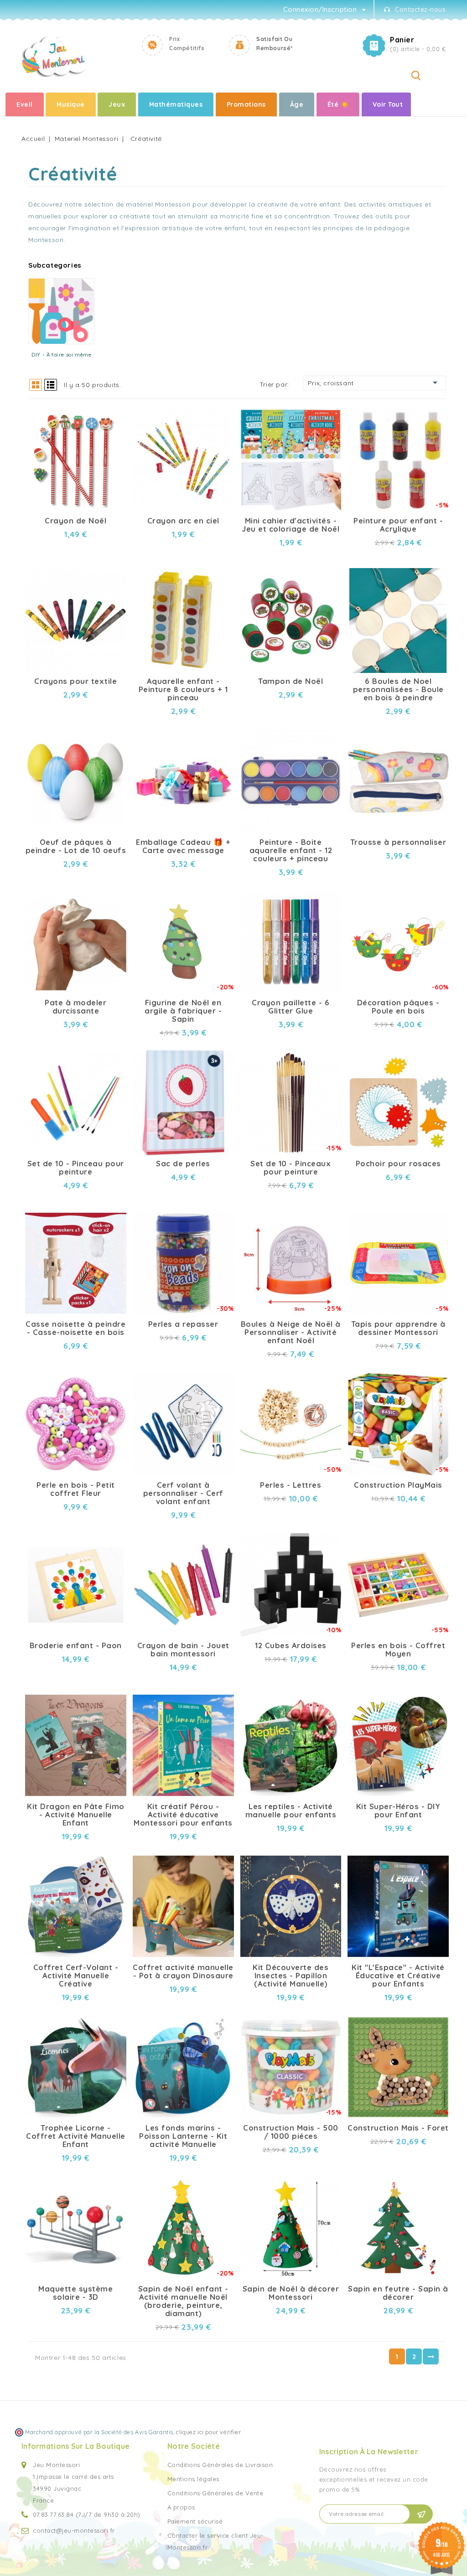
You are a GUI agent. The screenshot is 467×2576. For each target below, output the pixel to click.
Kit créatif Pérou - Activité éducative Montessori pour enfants (183, 1815)
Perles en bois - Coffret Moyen (398, 1650)
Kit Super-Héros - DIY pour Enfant (398, 1810)
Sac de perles (183, 1164)
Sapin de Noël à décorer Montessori (291, 2293)
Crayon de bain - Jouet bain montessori (183, 1650)
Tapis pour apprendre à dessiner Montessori (398, 1328)
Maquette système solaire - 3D (75, 2293)
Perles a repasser (183, 1324)
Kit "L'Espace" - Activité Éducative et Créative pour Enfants (398, 1976)
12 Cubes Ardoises (291, 1645)
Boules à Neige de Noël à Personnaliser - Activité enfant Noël (291, 1332)
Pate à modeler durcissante (75, 1007)
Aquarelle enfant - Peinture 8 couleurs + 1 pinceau (183, 689)
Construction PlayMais (398, 1485)
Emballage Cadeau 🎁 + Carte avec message (183, 846)
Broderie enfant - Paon (76, 1645)
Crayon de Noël (75, 521)
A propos (181, 2507)
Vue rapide (112, 411)
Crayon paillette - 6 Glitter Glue (291, 1007)
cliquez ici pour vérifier (208, 2432)
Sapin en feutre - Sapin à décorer (398, 2293)
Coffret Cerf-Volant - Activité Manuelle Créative (76, 1976)
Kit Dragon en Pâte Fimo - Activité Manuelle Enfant (76, 1815)
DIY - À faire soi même (61, 354)
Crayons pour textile (75, 681)
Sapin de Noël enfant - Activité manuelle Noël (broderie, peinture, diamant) (183, 2301)
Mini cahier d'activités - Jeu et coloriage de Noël (291, 525)
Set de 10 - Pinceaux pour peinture (291, 1168)
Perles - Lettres (291, 1485)
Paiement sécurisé (195, 2521)
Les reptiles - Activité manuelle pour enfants (291, 1810)
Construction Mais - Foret (398, 2128)
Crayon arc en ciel (183, 521)
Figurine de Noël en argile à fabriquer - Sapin (183, 1011)
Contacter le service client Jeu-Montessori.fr (215, 2541)
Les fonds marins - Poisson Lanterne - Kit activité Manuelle (183, 2136)
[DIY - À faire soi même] (61, 311)
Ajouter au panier (112, 427)
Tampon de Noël (291, 681)
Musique (71, 104)
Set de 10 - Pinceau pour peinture (76, 1168)
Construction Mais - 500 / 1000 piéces (291, 2132)
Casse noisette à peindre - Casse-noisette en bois (75, 1328)
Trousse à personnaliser (398, 842)
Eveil (25, 104)
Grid (36, 385)
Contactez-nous (420, 10)
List (51, 385)
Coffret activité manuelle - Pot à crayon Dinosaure (183, 1971)
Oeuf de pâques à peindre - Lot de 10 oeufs (76, 846)
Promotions (246, 104)
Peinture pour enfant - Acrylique (398, 525)
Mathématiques (176, 104)
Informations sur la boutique (75, 2446)
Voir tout (388, 104)
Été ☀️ (338, 104)
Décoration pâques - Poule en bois (398, 1007)
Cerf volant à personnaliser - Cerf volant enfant (183, 1493)
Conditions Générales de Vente (215, 2493)
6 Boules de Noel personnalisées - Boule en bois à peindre (398, 689)
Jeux (117, 104)
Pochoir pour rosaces (398, 1164)
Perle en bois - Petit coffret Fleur (76, 1489)
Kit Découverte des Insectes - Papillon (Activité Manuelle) (291, 1976)
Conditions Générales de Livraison (220, 2465)
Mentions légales (193, 2479)
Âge (297, 104)
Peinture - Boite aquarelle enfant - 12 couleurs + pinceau (291, 850)
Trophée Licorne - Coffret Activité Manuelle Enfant (76, 2136)
